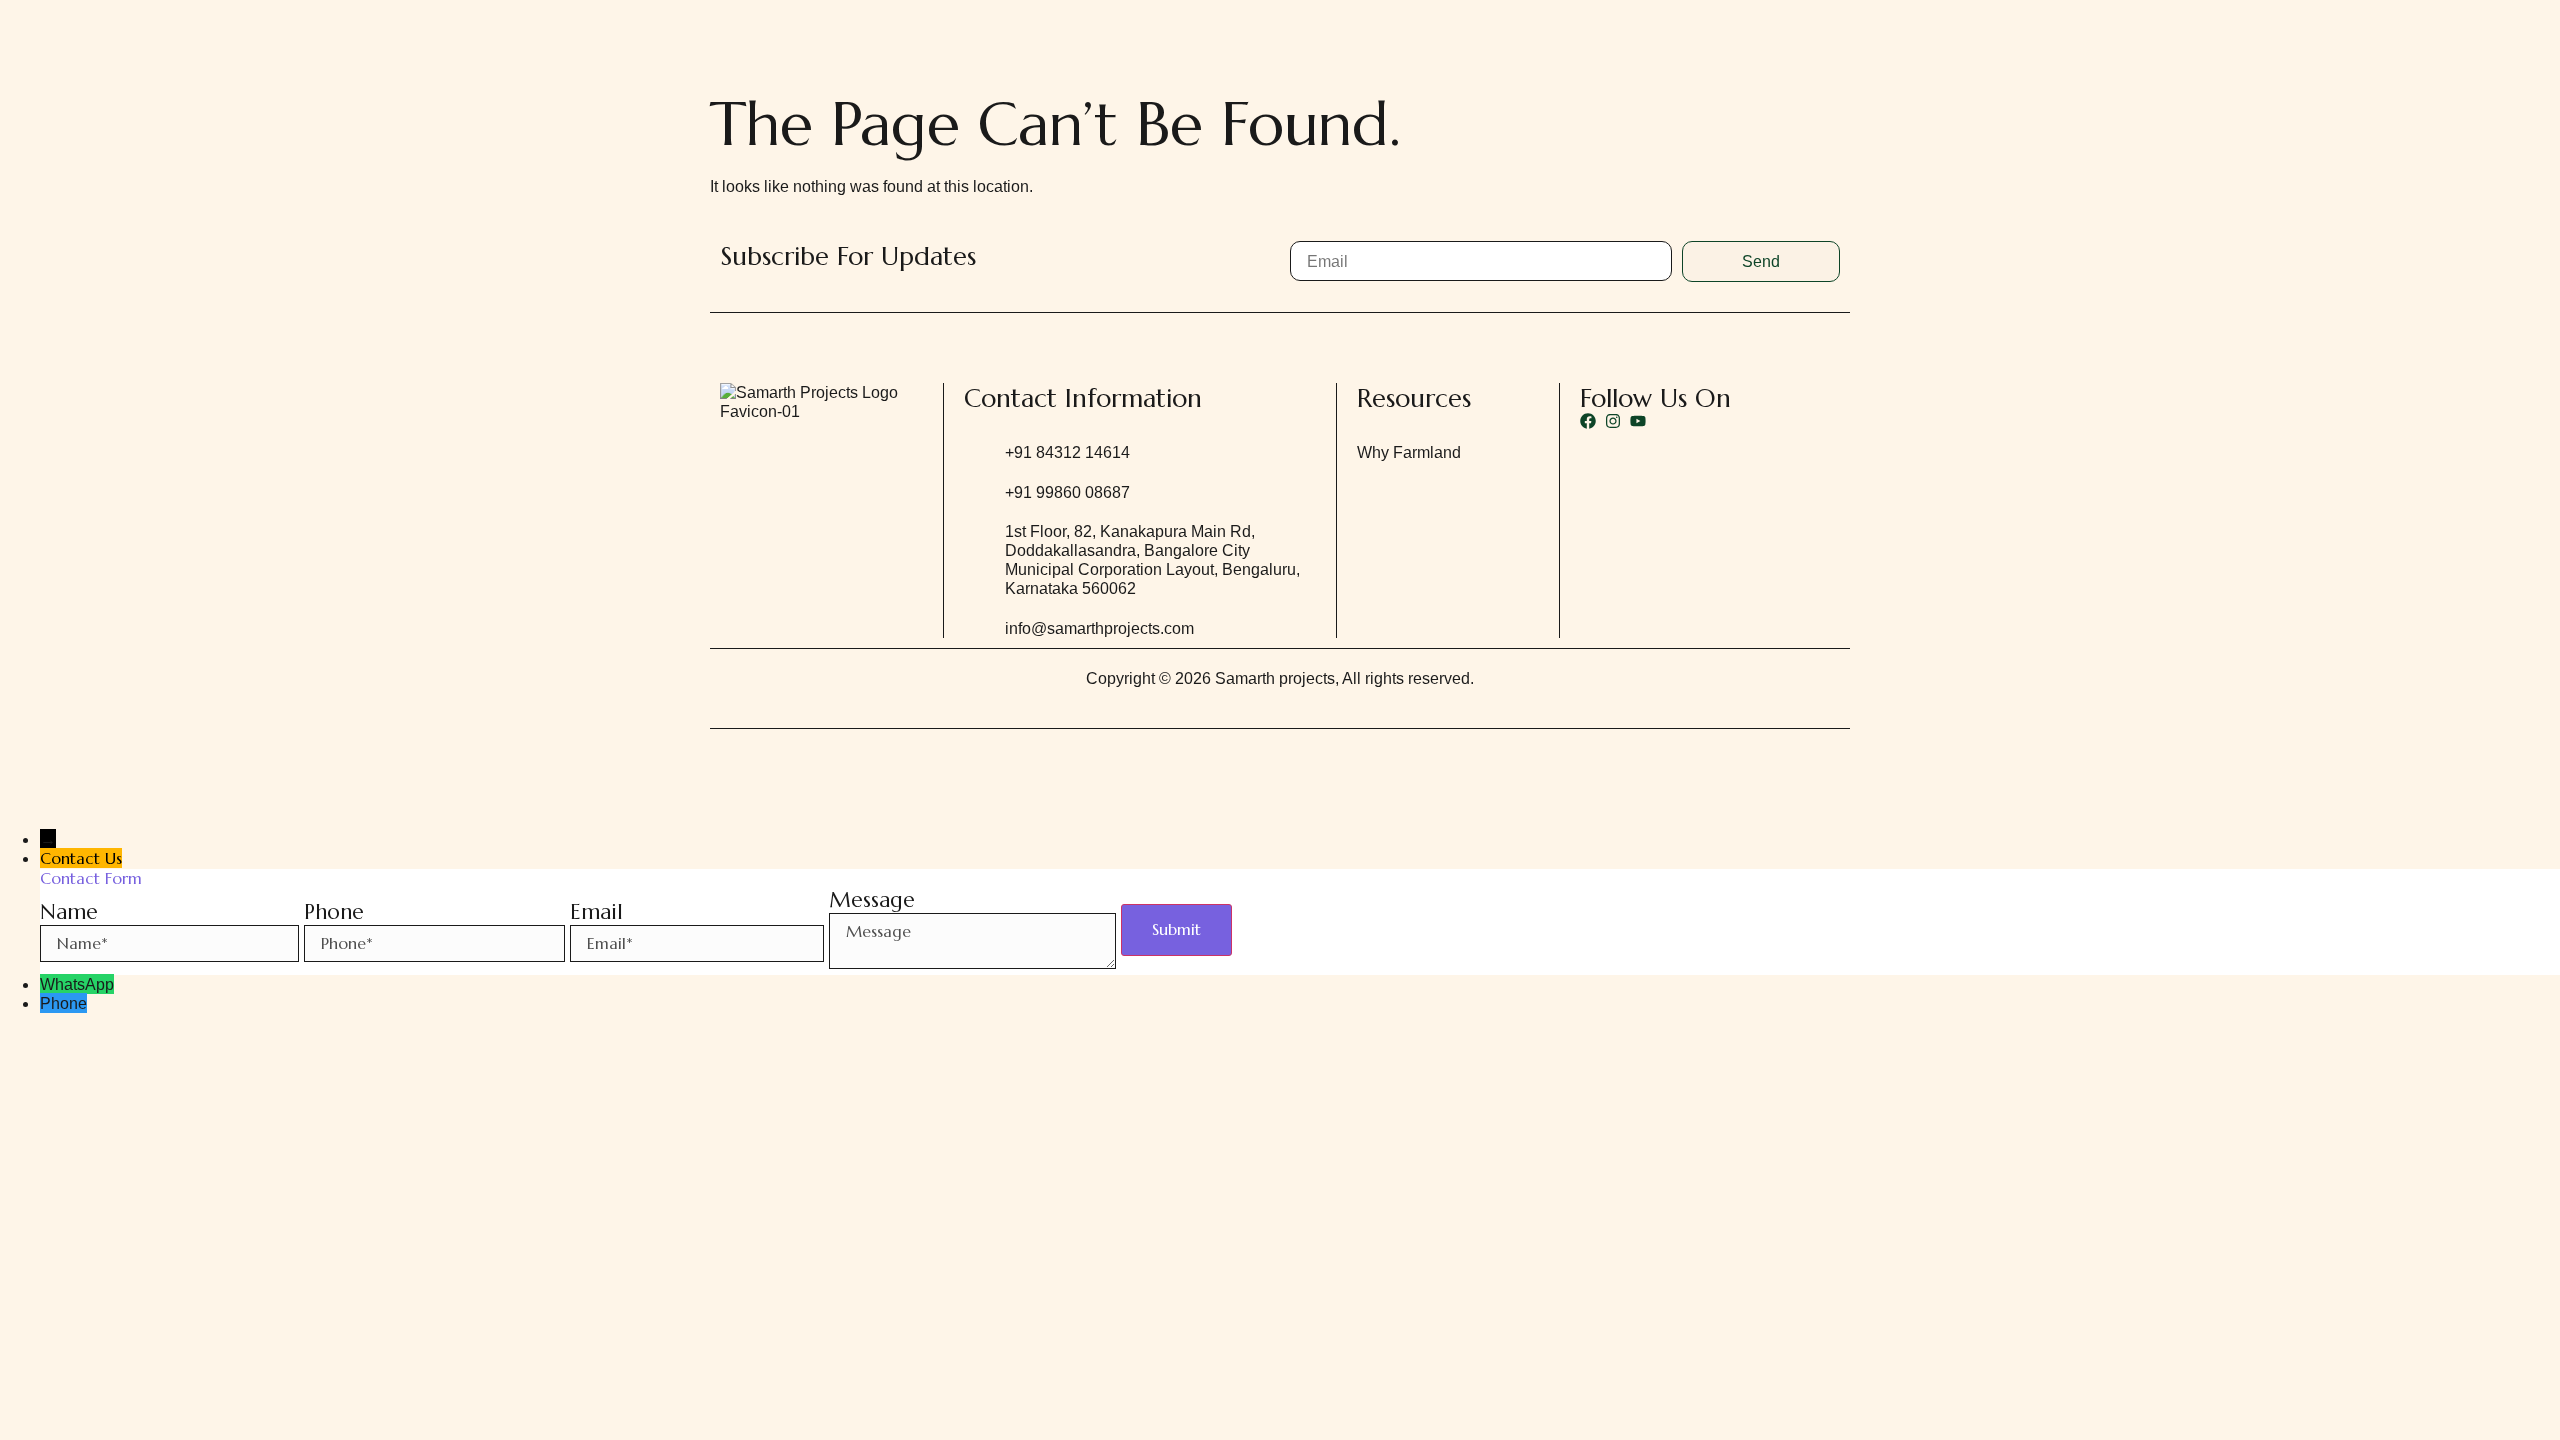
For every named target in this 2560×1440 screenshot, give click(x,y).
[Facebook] (1588, 421)
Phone (63, 1003)
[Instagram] (1613, 421)
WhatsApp (77, 984)
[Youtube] (1638, 421)
